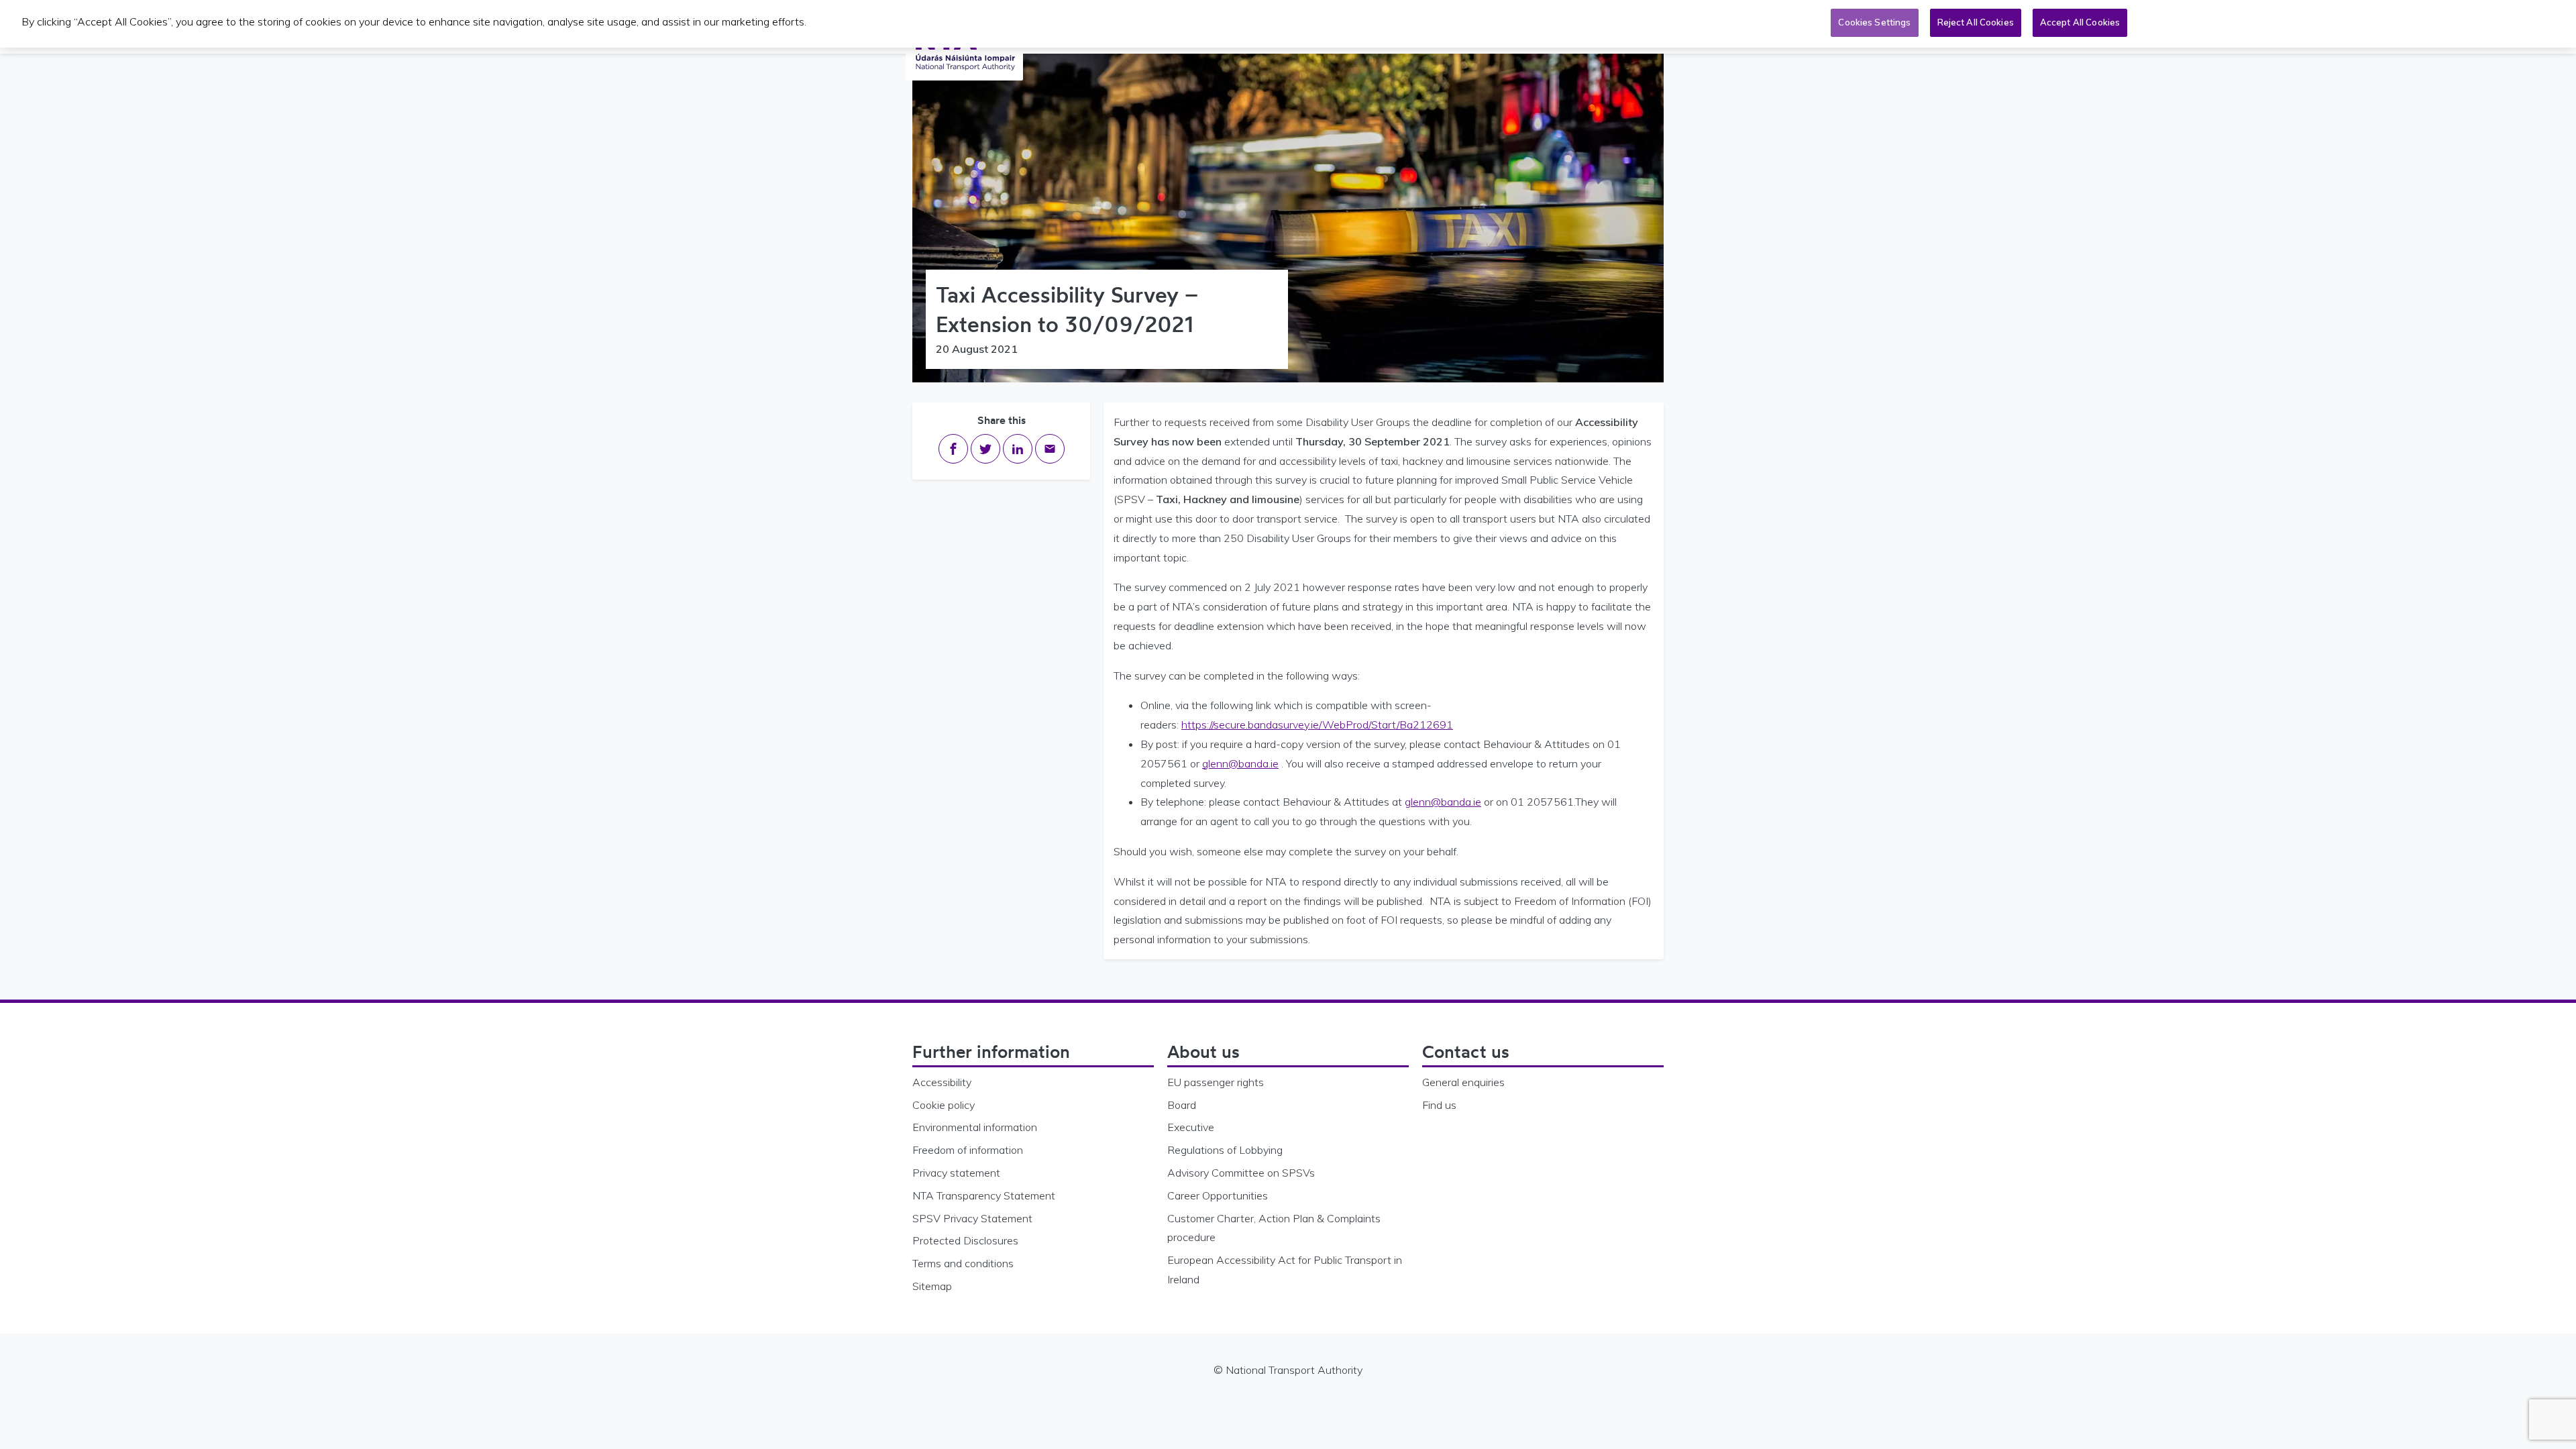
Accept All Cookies (2080, 22)
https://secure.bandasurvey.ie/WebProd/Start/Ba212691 (1317, 724)
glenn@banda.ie (1240, 763)
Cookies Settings (1874, 22)
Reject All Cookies (1976, 22)
